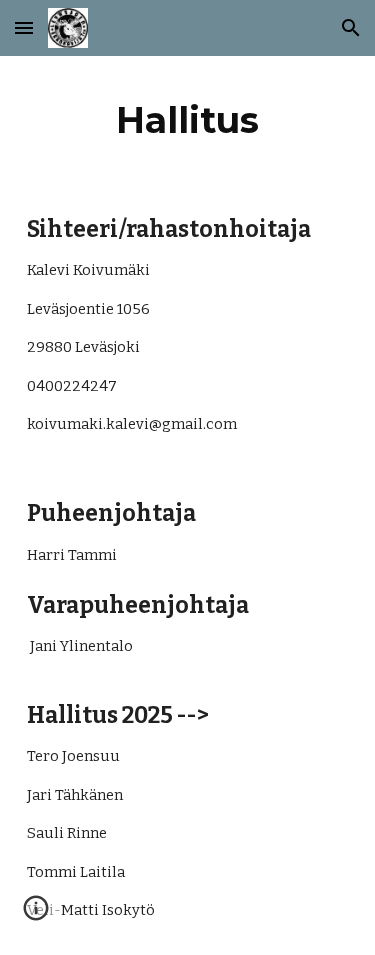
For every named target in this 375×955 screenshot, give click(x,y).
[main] (188, 120)
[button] (24, 27)
